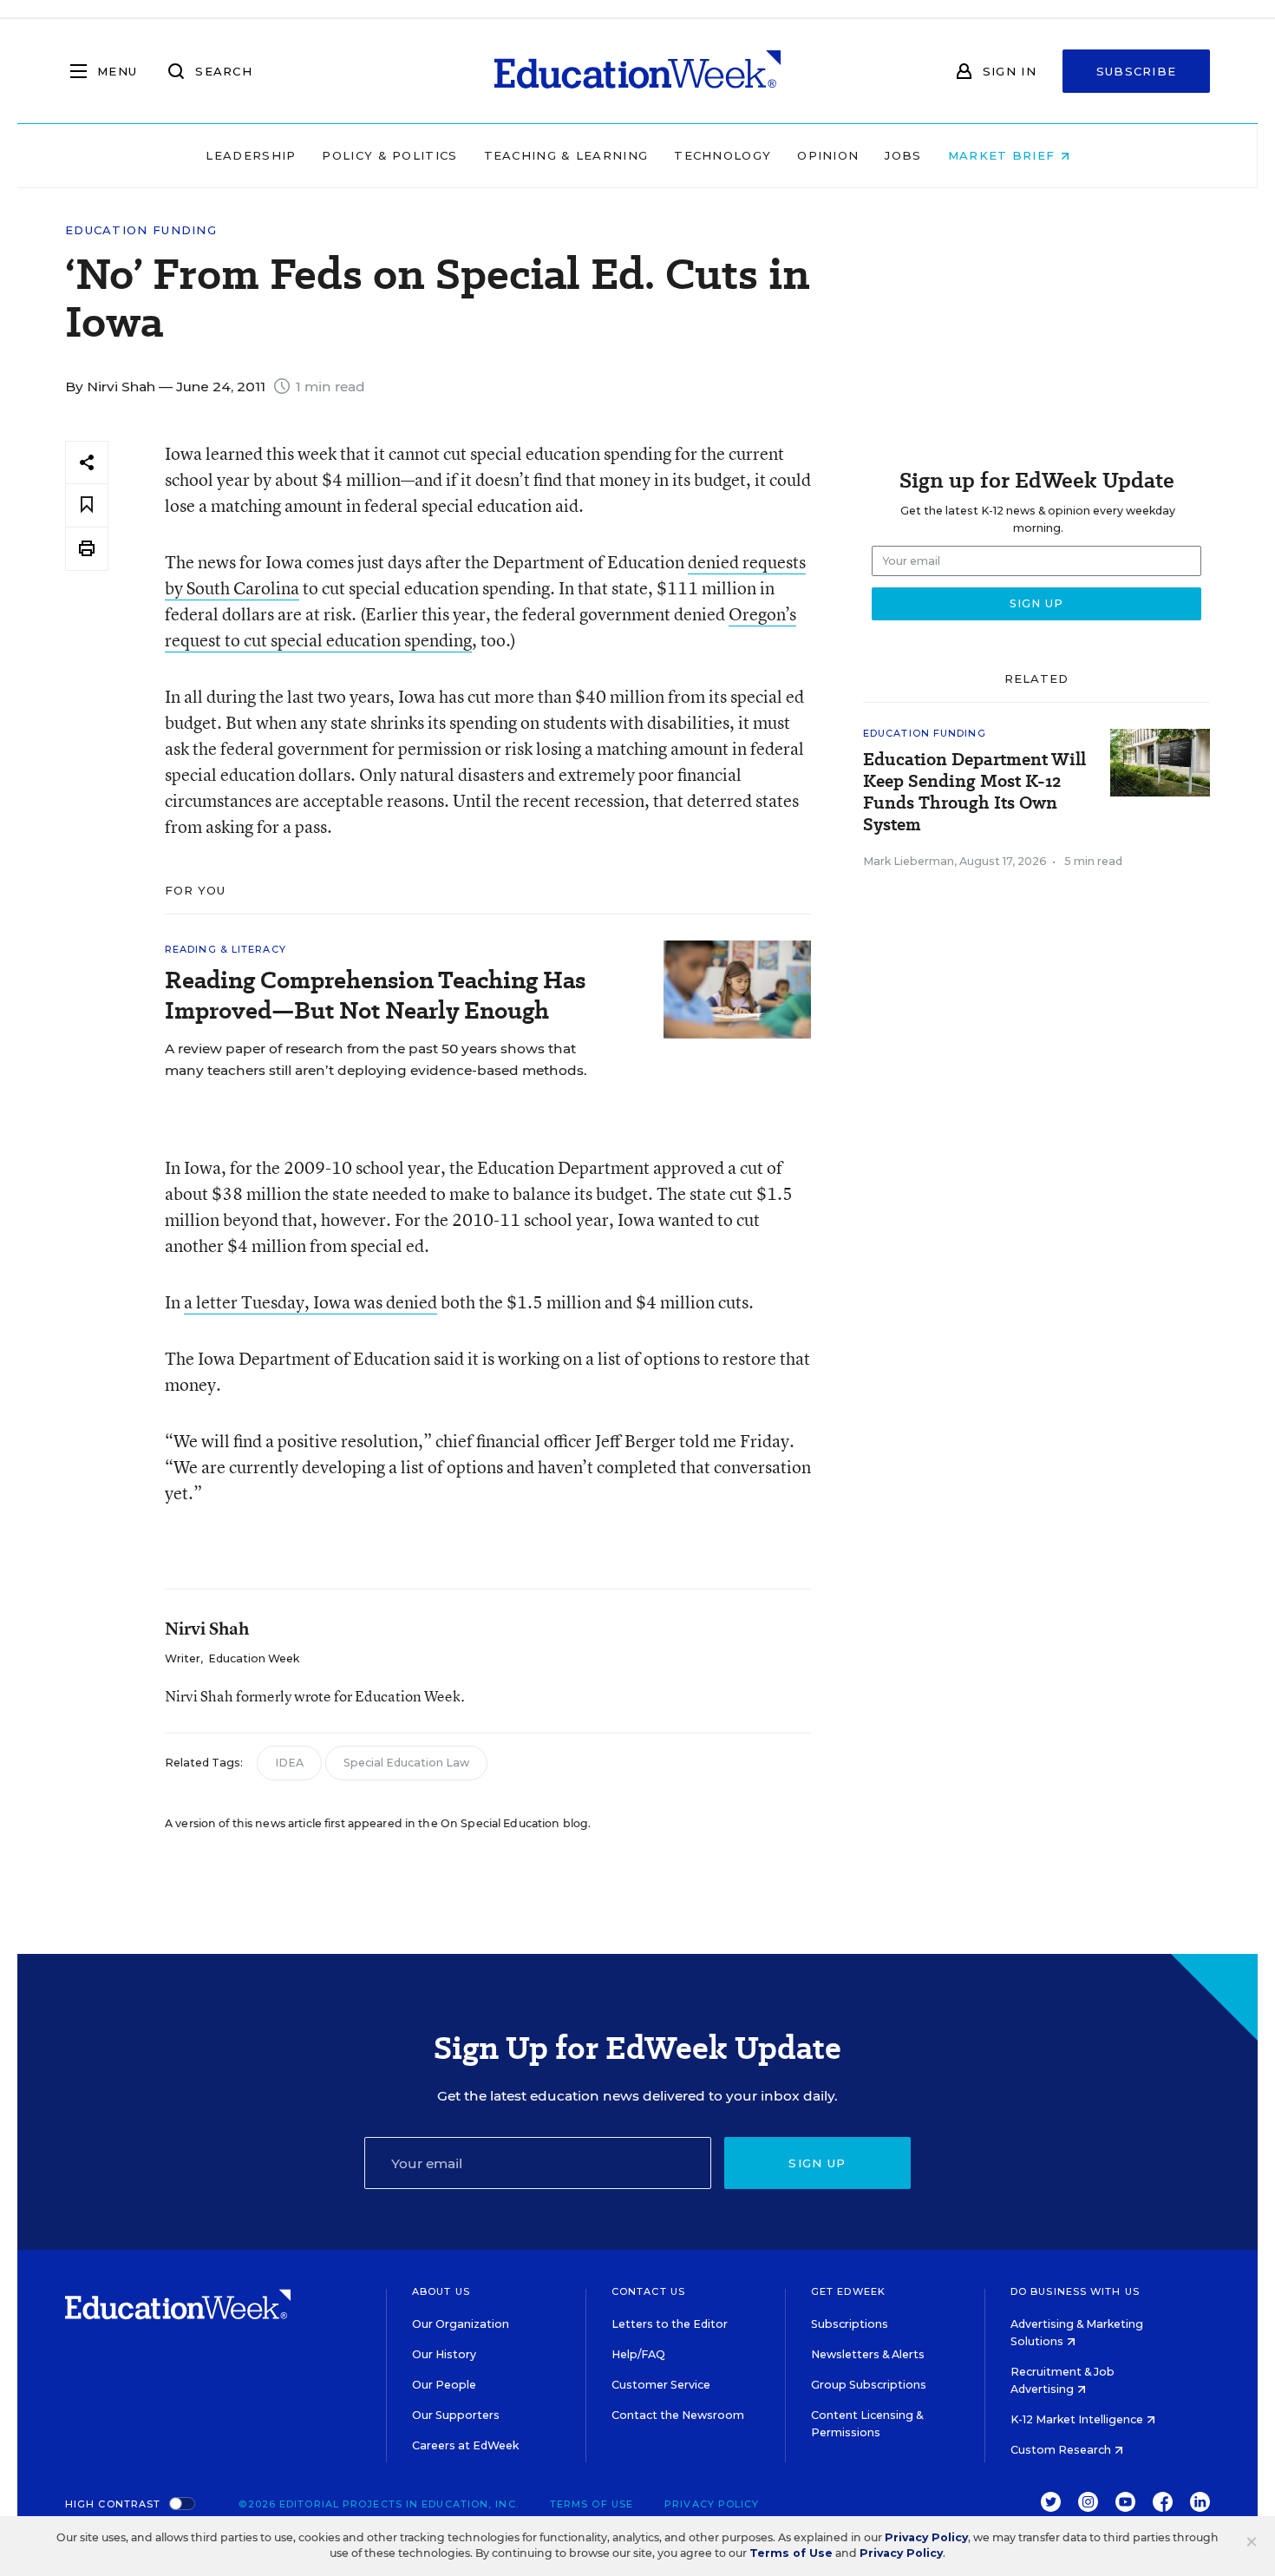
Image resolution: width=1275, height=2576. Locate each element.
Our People (444, 2385)
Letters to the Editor (670, 2324)
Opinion (828, 155)
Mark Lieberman (909, 861)
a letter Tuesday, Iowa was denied (311, 1302)
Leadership (251, 155)
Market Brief (1004, 155)
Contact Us (648, 2291)
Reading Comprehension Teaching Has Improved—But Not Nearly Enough (375, 995)
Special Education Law (406, 1763)
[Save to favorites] (87, 505)
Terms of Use (592, 2504)
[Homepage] (637, 71)
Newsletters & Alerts (868, 2354)
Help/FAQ (638, 2354)
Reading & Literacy (226, 949)
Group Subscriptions (869, 2385)
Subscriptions (850, 2324)
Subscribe (1137, 71)
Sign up (817, 2163)
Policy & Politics (389, 155)
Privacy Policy (712, 2504)
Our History (444, 2354)
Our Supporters (456, 2415)
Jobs (903, 155)
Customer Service (661, 2385)
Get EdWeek (848, 2291)
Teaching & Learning (566, 155)
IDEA (289, 1763)
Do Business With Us (1075, 2291)
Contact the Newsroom (678, 2415)
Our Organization (461, 2324)
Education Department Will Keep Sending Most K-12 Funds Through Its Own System (974, 792)
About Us (441, 2291)
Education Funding (141, 230)
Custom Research (1062, 2450)
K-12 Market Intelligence (1078, 2419)
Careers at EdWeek (465, 2445)
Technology (722, 155)
